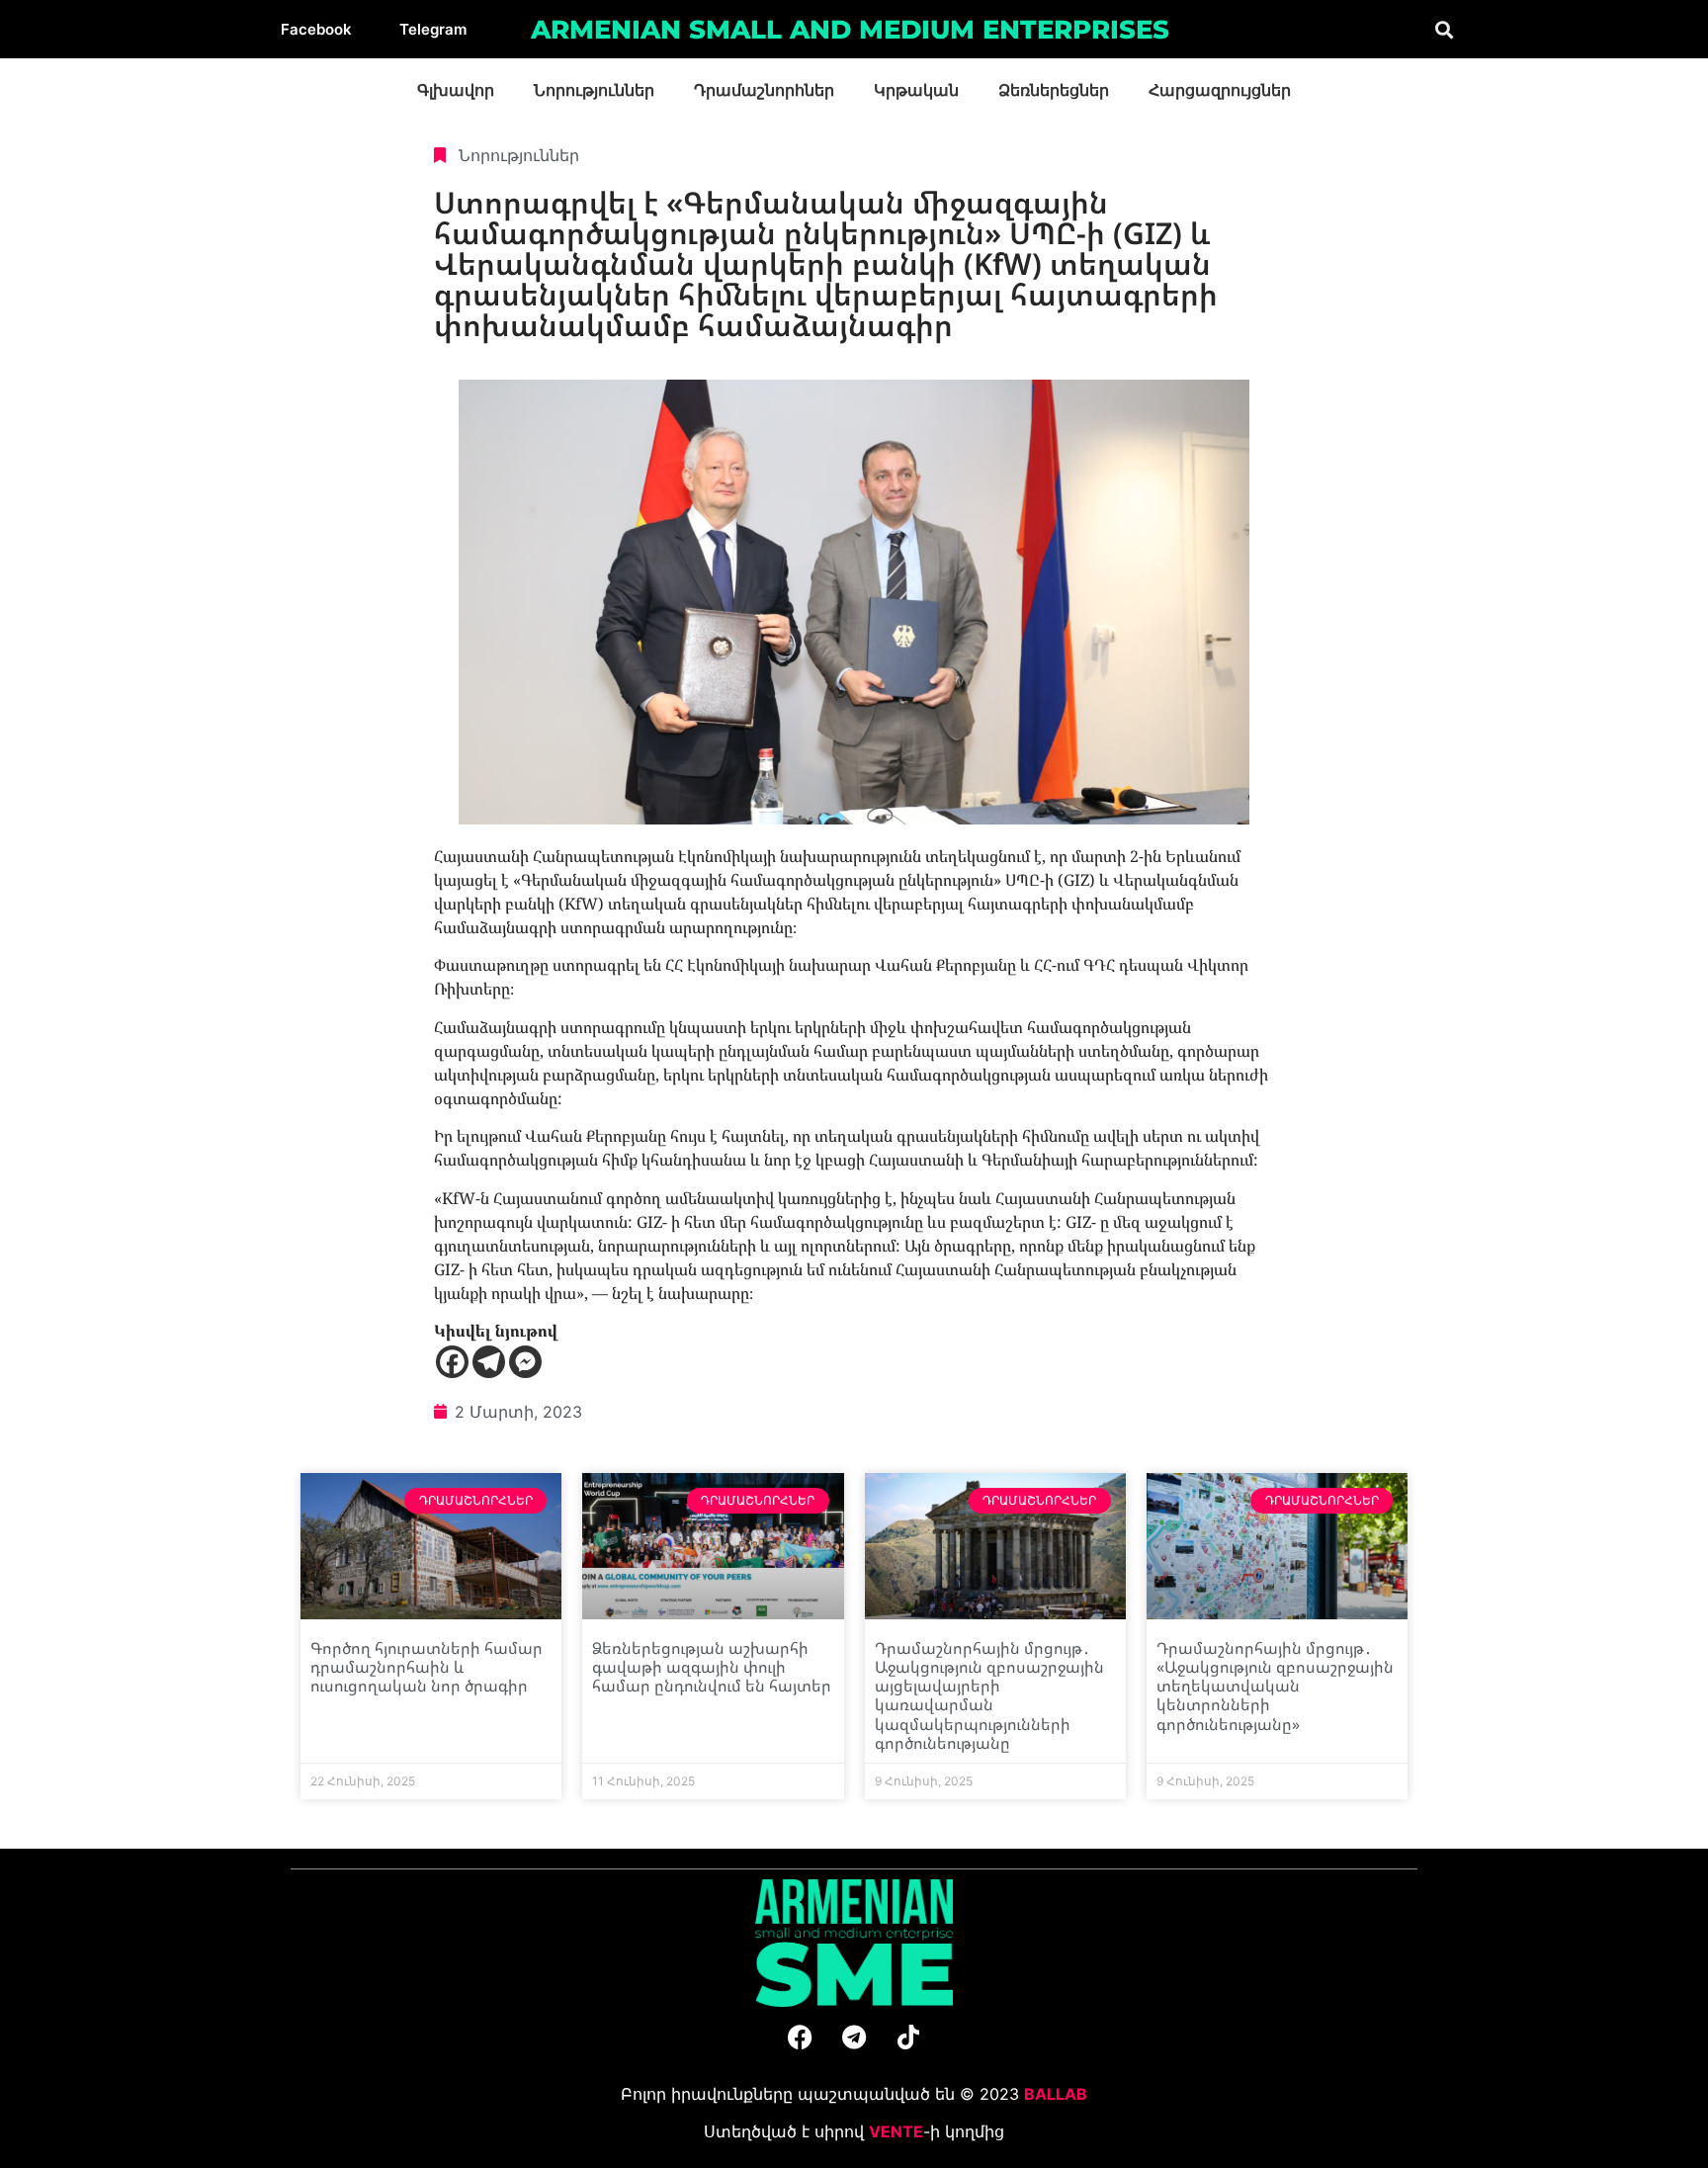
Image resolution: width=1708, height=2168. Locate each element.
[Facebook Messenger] (525, 1362)
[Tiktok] (908, 2038)
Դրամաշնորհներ (764, 90)
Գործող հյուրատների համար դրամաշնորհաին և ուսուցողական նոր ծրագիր (427, 1667)
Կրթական (916, 90)
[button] (1444, 29)
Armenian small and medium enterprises (850, 30)
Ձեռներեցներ (1054, 90)
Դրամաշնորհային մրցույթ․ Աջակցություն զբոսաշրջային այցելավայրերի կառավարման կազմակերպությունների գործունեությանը (989, 1695)
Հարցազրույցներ (1220, 90)
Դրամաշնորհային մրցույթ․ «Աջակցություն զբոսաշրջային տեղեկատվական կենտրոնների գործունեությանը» (1275, 1686)
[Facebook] (452, 1362)
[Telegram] (489, 1362)
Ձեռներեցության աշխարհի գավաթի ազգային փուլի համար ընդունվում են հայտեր (712, 1667)
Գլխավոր (456, 90)
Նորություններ (594, 90)
